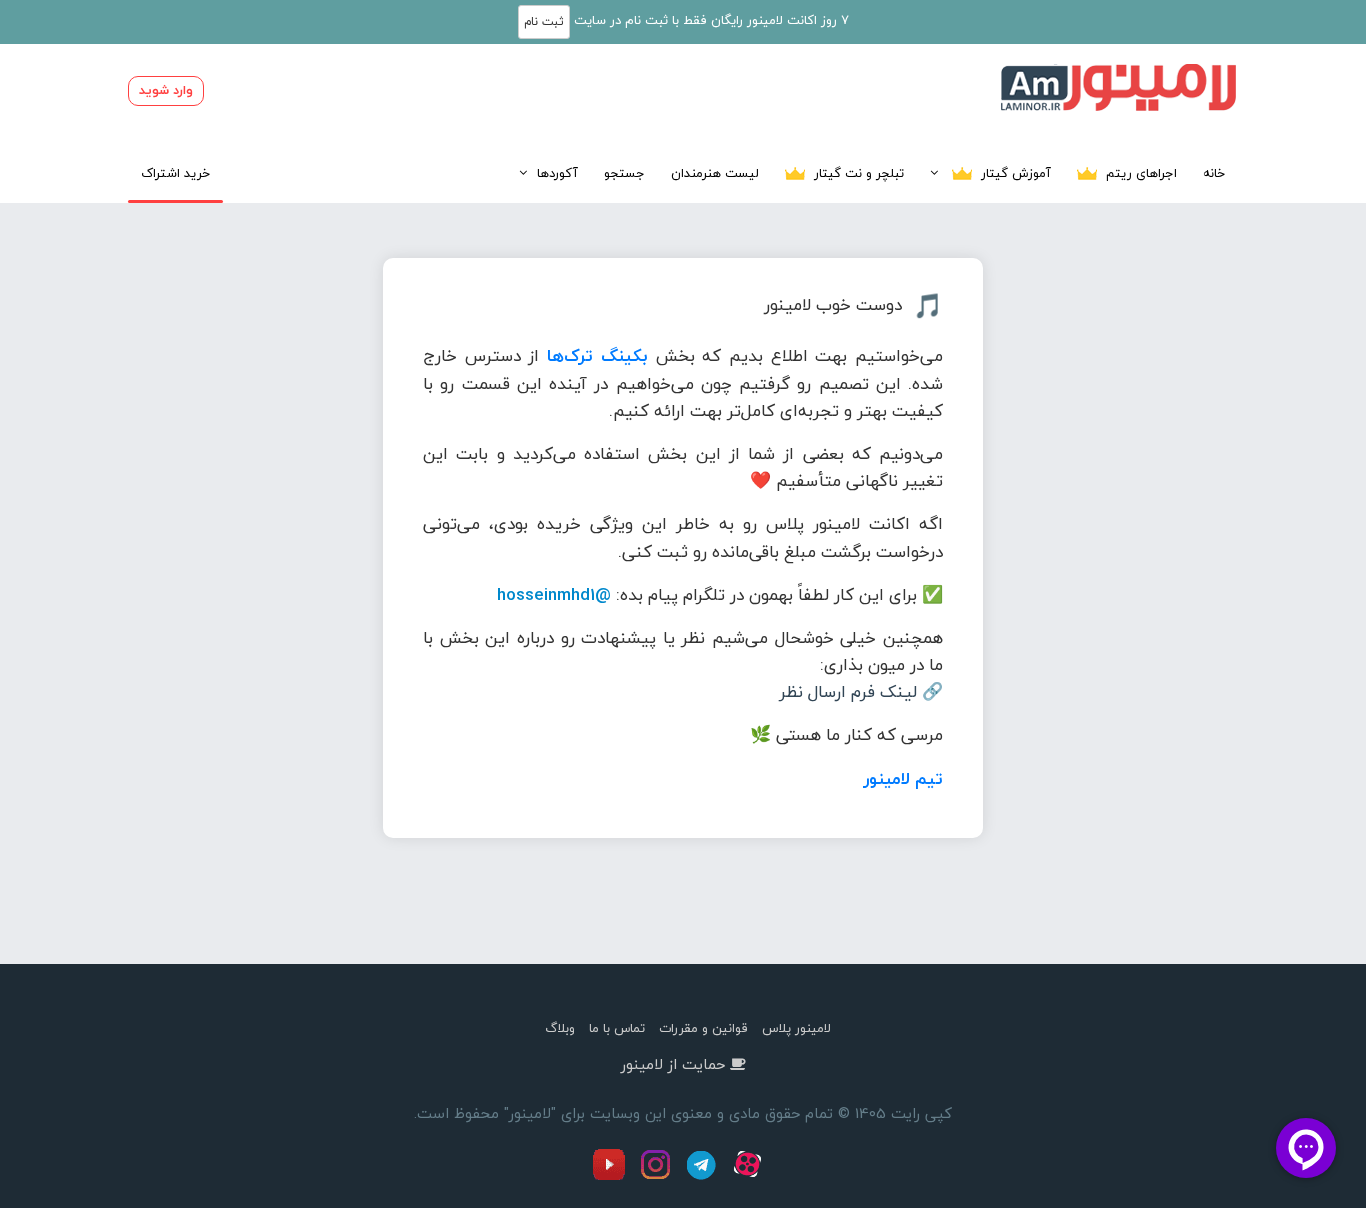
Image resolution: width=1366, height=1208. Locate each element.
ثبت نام (544, 21)
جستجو (624, 173)
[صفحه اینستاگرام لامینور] (658, 1176)
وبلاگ (560, 1028)
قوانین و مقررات (703, 1028)
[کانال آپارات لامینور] (750, 1176)
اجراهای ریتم (1139, 173)
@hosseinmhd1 (554, 594)
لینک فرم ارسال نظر (848, 691)
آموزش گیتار (1014, 173)
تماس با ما (617, 1028)
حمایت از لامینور (673, 1064)
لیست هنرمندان (715, 173)
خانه (1214, 173)
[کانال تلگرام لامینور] (704, 1176)
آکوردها (557, 173)
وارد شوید (166, 90)
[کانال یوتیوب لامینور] (614, 1176)
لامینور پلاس (796, 1028)
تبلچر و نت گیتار (857, 173)
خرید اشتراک (175, 173)
